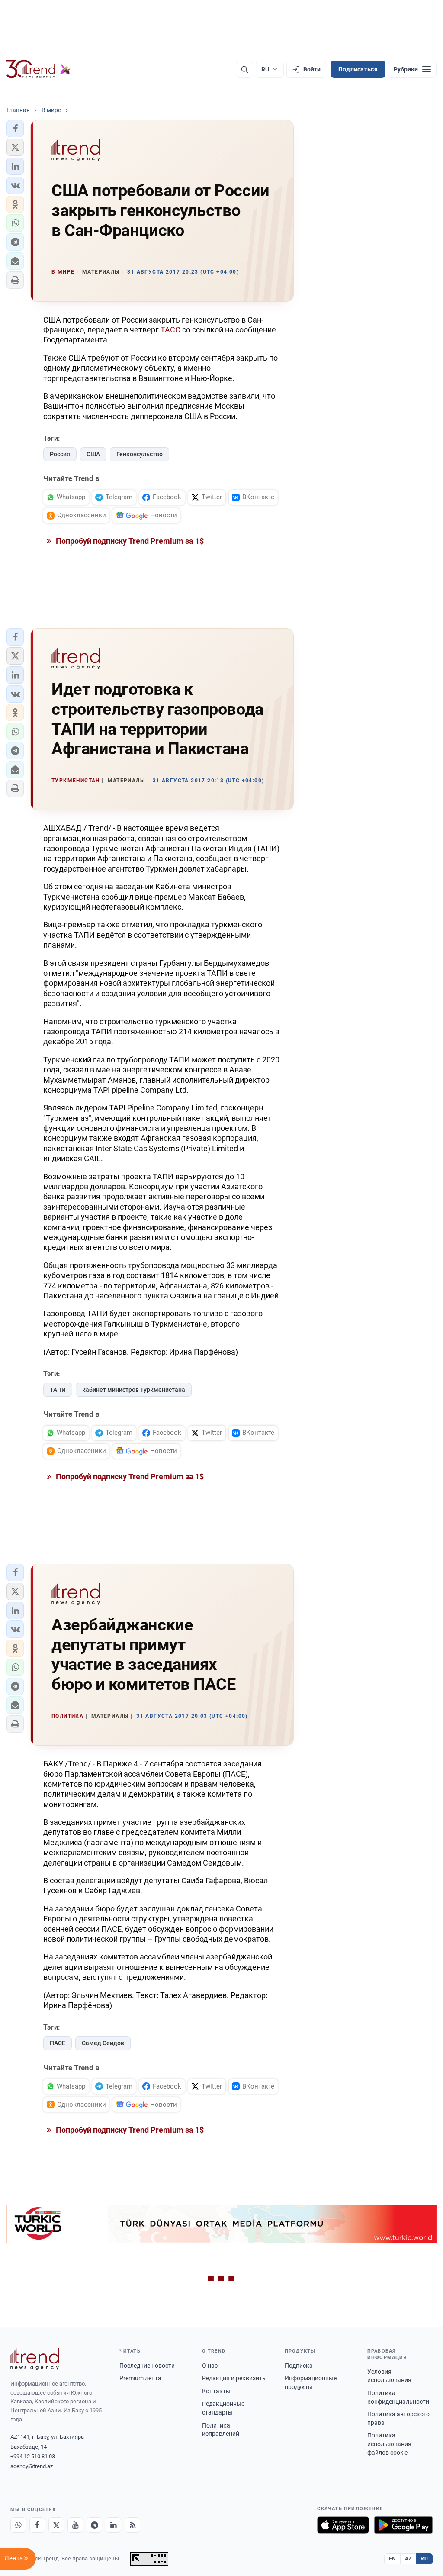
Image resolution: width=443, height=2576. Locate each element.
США (93, 454)
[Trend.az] (39, 69)
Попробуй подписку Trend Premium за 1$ (129, 541)
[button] (15, 129)
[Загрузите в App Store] (343, 2525)
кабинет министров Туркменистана (134, 1390)
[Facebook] (37, 2525)
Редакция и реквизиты (234, 2378)
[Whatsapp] (18, 2525)
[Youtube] (75, 2525)
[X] (56, 2525)
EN (392, 2559)
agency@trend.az (32, 2466)
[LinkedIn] (113, 2525)
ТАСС (170, 330)
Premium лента (140, 2378)
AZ (408, 2559)
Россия (60, 454)
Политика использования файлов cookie (389, 2444)
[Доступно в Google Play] (403, 2525)
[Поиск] (244, 69)
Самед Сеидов (103, 2043)
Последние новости (147, 2366)
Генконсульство (140, 454)
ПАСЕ (58, 2043)
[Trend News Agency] (35, 2359)
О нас (210, 2366)
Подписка (299, 2366)
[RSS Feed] (132, 2525)
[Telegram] (94, 2525)
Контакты (216, 2391)
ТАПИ (58, 1390)
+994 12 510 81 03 (33, 2456)
